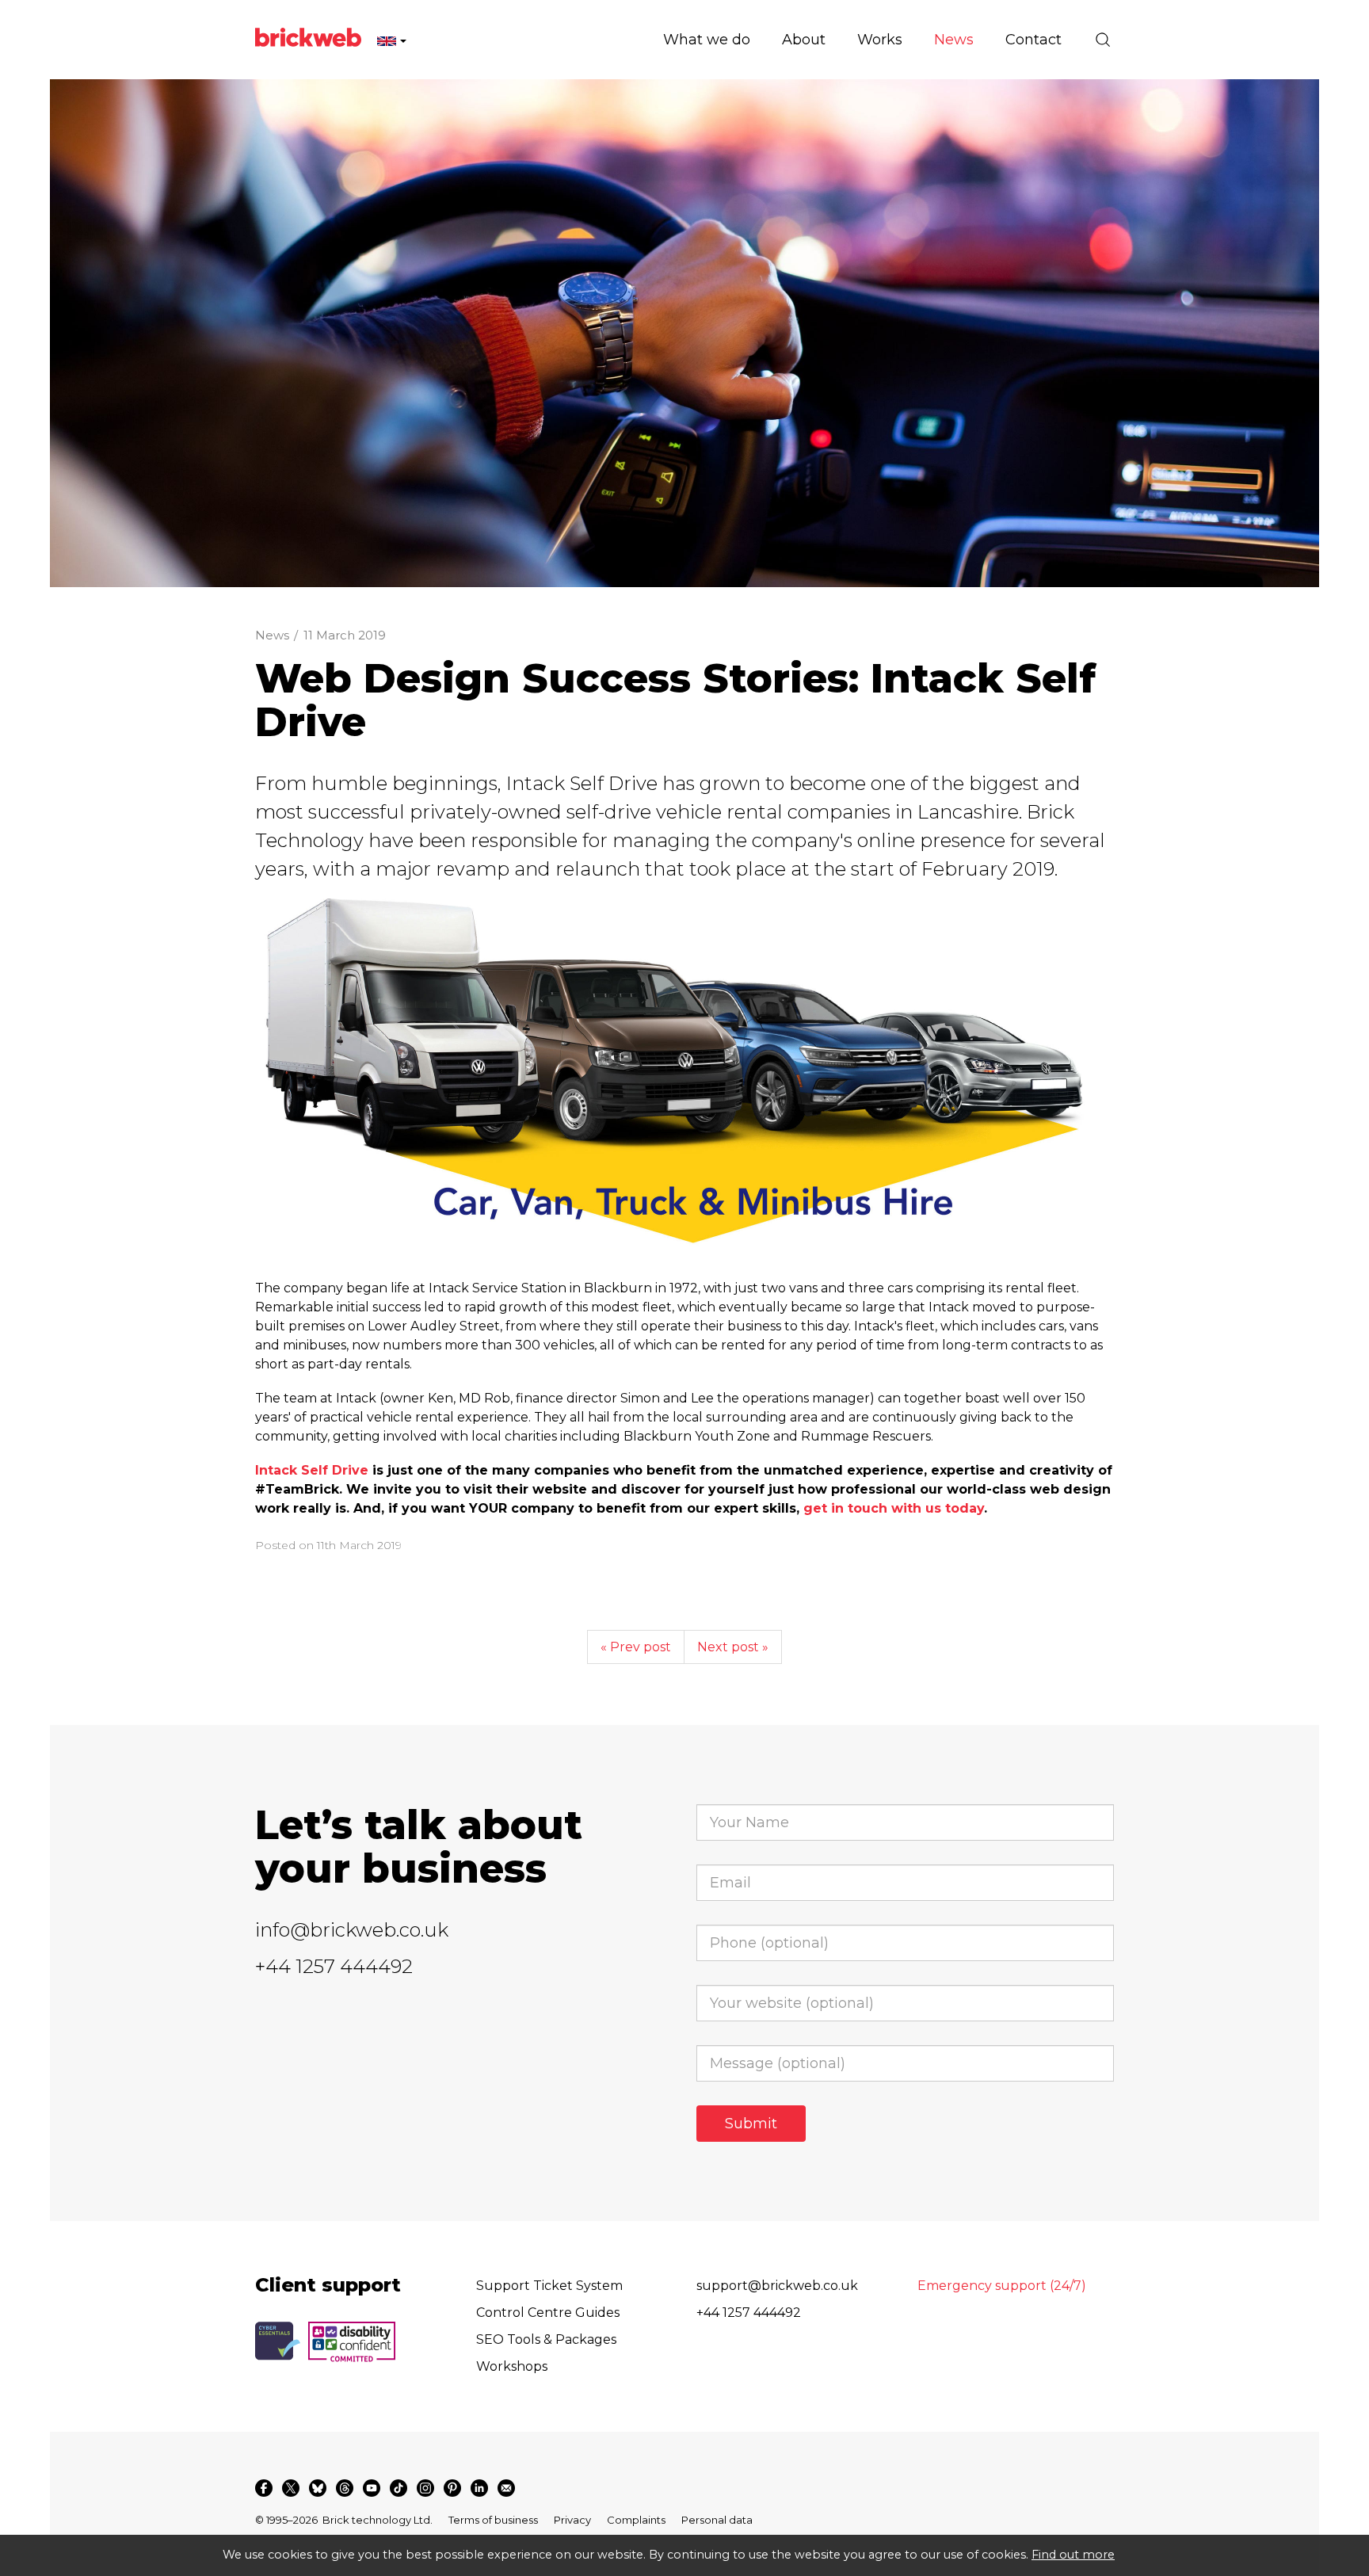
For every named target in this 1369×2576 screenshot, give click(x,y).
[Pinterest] (452, 2488)
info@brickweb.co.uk (352, 1930)
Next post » (733, 1647)
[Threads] (345, 2488)
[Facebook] (264, 2488)
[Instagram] (425, 2488)
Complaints (636, 2520)
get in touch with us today (894, 1508)
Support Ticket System (549, 2286)
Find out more (1073, 2555)
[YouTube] (372, 2488)
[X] (291, 2488)
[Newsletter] (506, 2488)
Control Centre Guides (548, 2313)
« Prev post (636, 1647)
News (272, 635)
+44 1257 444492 (334, 1966)
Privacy (572, 2520)
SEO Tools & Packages (546, 2339)
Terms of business (493, 2520)
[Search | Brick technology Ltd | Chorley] (1103, 40)
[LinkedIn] (479, 2488)
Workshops (512, 2366)
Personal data (717, 2520)
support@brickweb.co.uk (777, 2286)
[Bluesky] (318, 2488)
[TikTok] (398, 2488)
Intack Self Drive (312, 1470)
